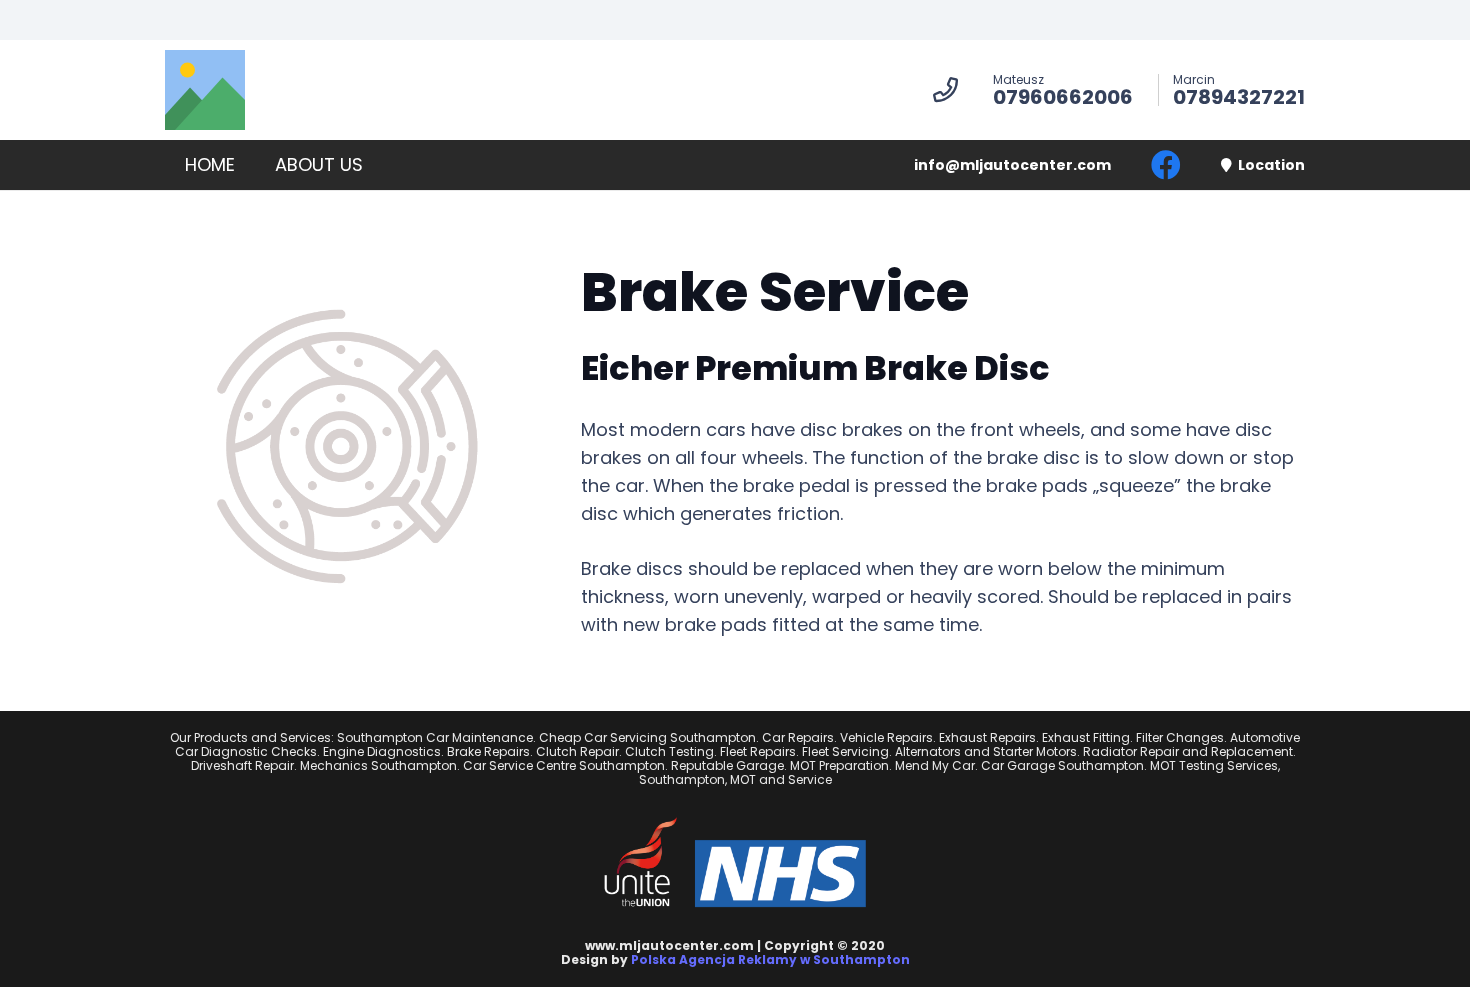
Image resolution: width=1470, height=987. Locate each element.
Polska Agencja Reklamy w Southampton (770, 959)
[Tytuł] (205, 90)
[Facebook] (1166, 165)
